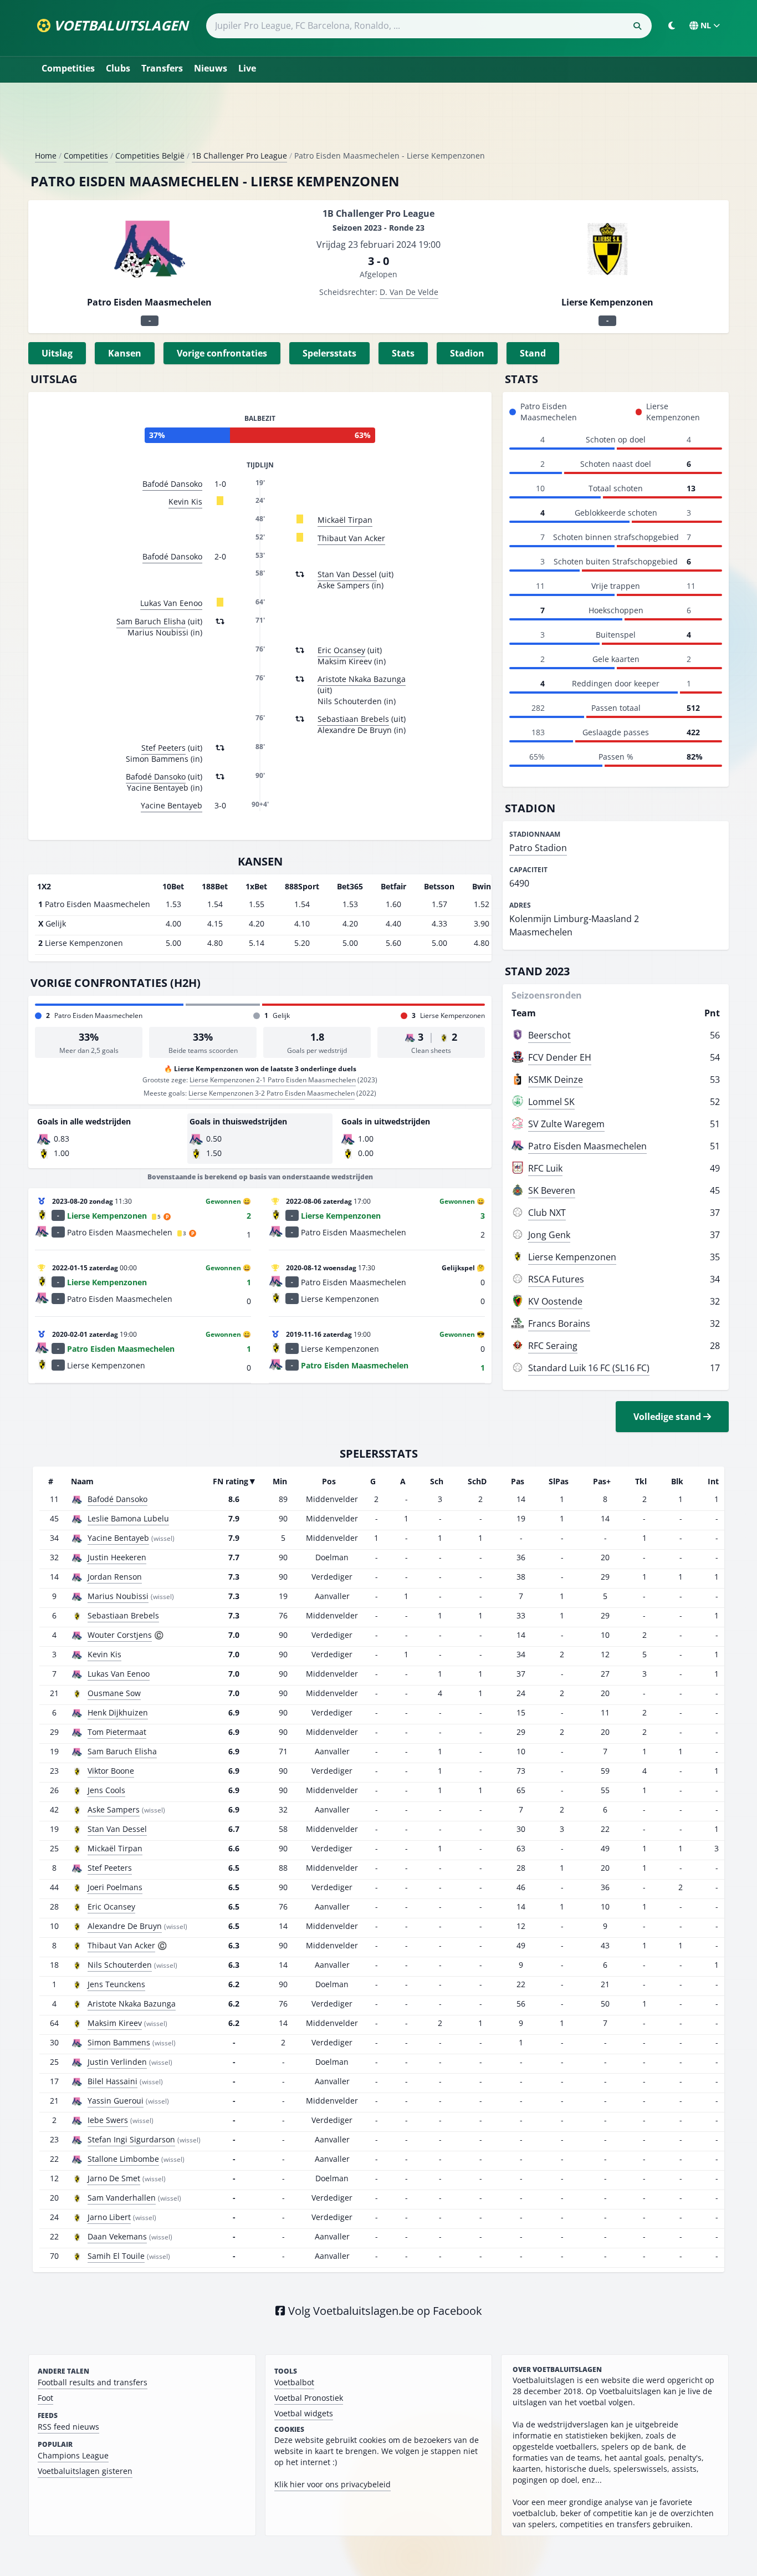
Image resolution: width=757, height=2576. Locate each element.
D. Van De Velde (409, 292)
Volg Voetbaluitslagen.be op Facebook (384, 2311)
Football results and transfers (93, 2382)
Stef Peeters (163, 748)
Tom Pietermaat (117, 1732)
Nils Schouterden (120, 1965)
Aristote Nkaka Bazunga (362, 679)
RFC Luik (545, 1168)
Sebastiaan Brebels (353, 719)
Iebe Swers (108, 2120)
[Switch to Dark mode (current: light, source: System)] (672, 26)
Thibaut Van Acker (351, 538)
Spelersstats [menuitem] (329, 353)
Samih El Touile (116, 2256)
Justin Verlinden (117, 2062)
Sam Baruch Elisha (151, 621)
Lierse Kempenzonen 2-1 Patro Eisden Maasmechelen (273, 1080)
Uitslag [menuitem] (57, 353)
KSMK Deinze (556, 1080)
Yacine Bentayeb (172, 805)
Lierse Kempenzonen (572, 1257)
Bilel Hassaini (112, 2081)
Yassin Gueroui (116, 2101)
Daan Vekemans (117, 2236)
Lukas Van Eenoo (171, 603)
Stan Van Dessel (347, 574)
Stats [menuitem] (403, 353)
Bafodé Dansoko (172, 484)
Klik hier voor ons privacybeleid (333, 2484)
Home (46, 156)
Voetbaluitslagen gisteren (85, 2471)
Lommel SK (551, 1102)
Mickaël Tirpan (345, 520)
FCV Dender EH (560, 1057)
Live (247, 68)
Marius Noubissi (118, 1596)
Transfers (162, 68)
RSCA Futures (556, 1279)
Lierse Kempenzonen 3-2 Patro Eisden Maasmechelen (272, 1093)
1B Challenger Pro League (239, 156)
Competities (68, 68)
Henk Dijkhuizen (118, 1712)
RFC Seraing (553, 1346)
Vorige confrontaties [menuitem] (222, 353)
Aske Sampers (114, 1809)
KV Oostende (555, 1301)
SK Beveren (552, 1190)
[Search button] (637, 26)
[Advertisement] (378, 121)
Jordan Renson (115, 1577)
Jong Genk (549, 1235)
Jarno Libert (109, 2217)
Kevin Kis (185, 502)
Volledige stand (668, 1417)
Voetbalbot (294, 2382)
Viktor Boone (111, 1771)
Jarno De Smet (114, 2178)
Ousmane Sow (114, 1693)
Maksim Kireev (115, 2023)
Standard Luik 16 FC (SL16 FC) (589, 1368)
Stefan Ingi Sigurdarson (131, 2139)
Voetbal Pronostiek (309, 2398)
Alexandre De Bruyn (125, 1926)
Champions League (73, 2455)
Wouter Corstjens (120, 1635)
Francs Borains (559, 1323)
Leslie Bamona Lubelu (128, 1518)
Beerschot (549, 1035)
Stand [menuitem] (533, 353)
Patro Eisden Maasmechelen (587, 1146)
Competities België (150, 156)
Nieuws (211, 68)
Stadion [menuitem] (467, 353)
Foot (45, 2398)
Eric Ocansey (341, 650)
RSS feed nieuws (68, 2427)
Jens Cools (106, 1790)
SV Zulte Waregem (566, 1124)
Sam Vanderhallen (122, 2198)
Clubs (118, 68)
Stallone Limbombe (123, 2159)
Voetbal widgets (304, 2413)
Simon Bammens (119, 2042)
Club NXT (547, 1213)
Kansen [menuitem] (125, 353)
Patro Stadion (538, 848)
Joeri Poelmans (115, 1887)
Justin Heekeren (117, 1557)
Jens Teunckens (116, 1984)
